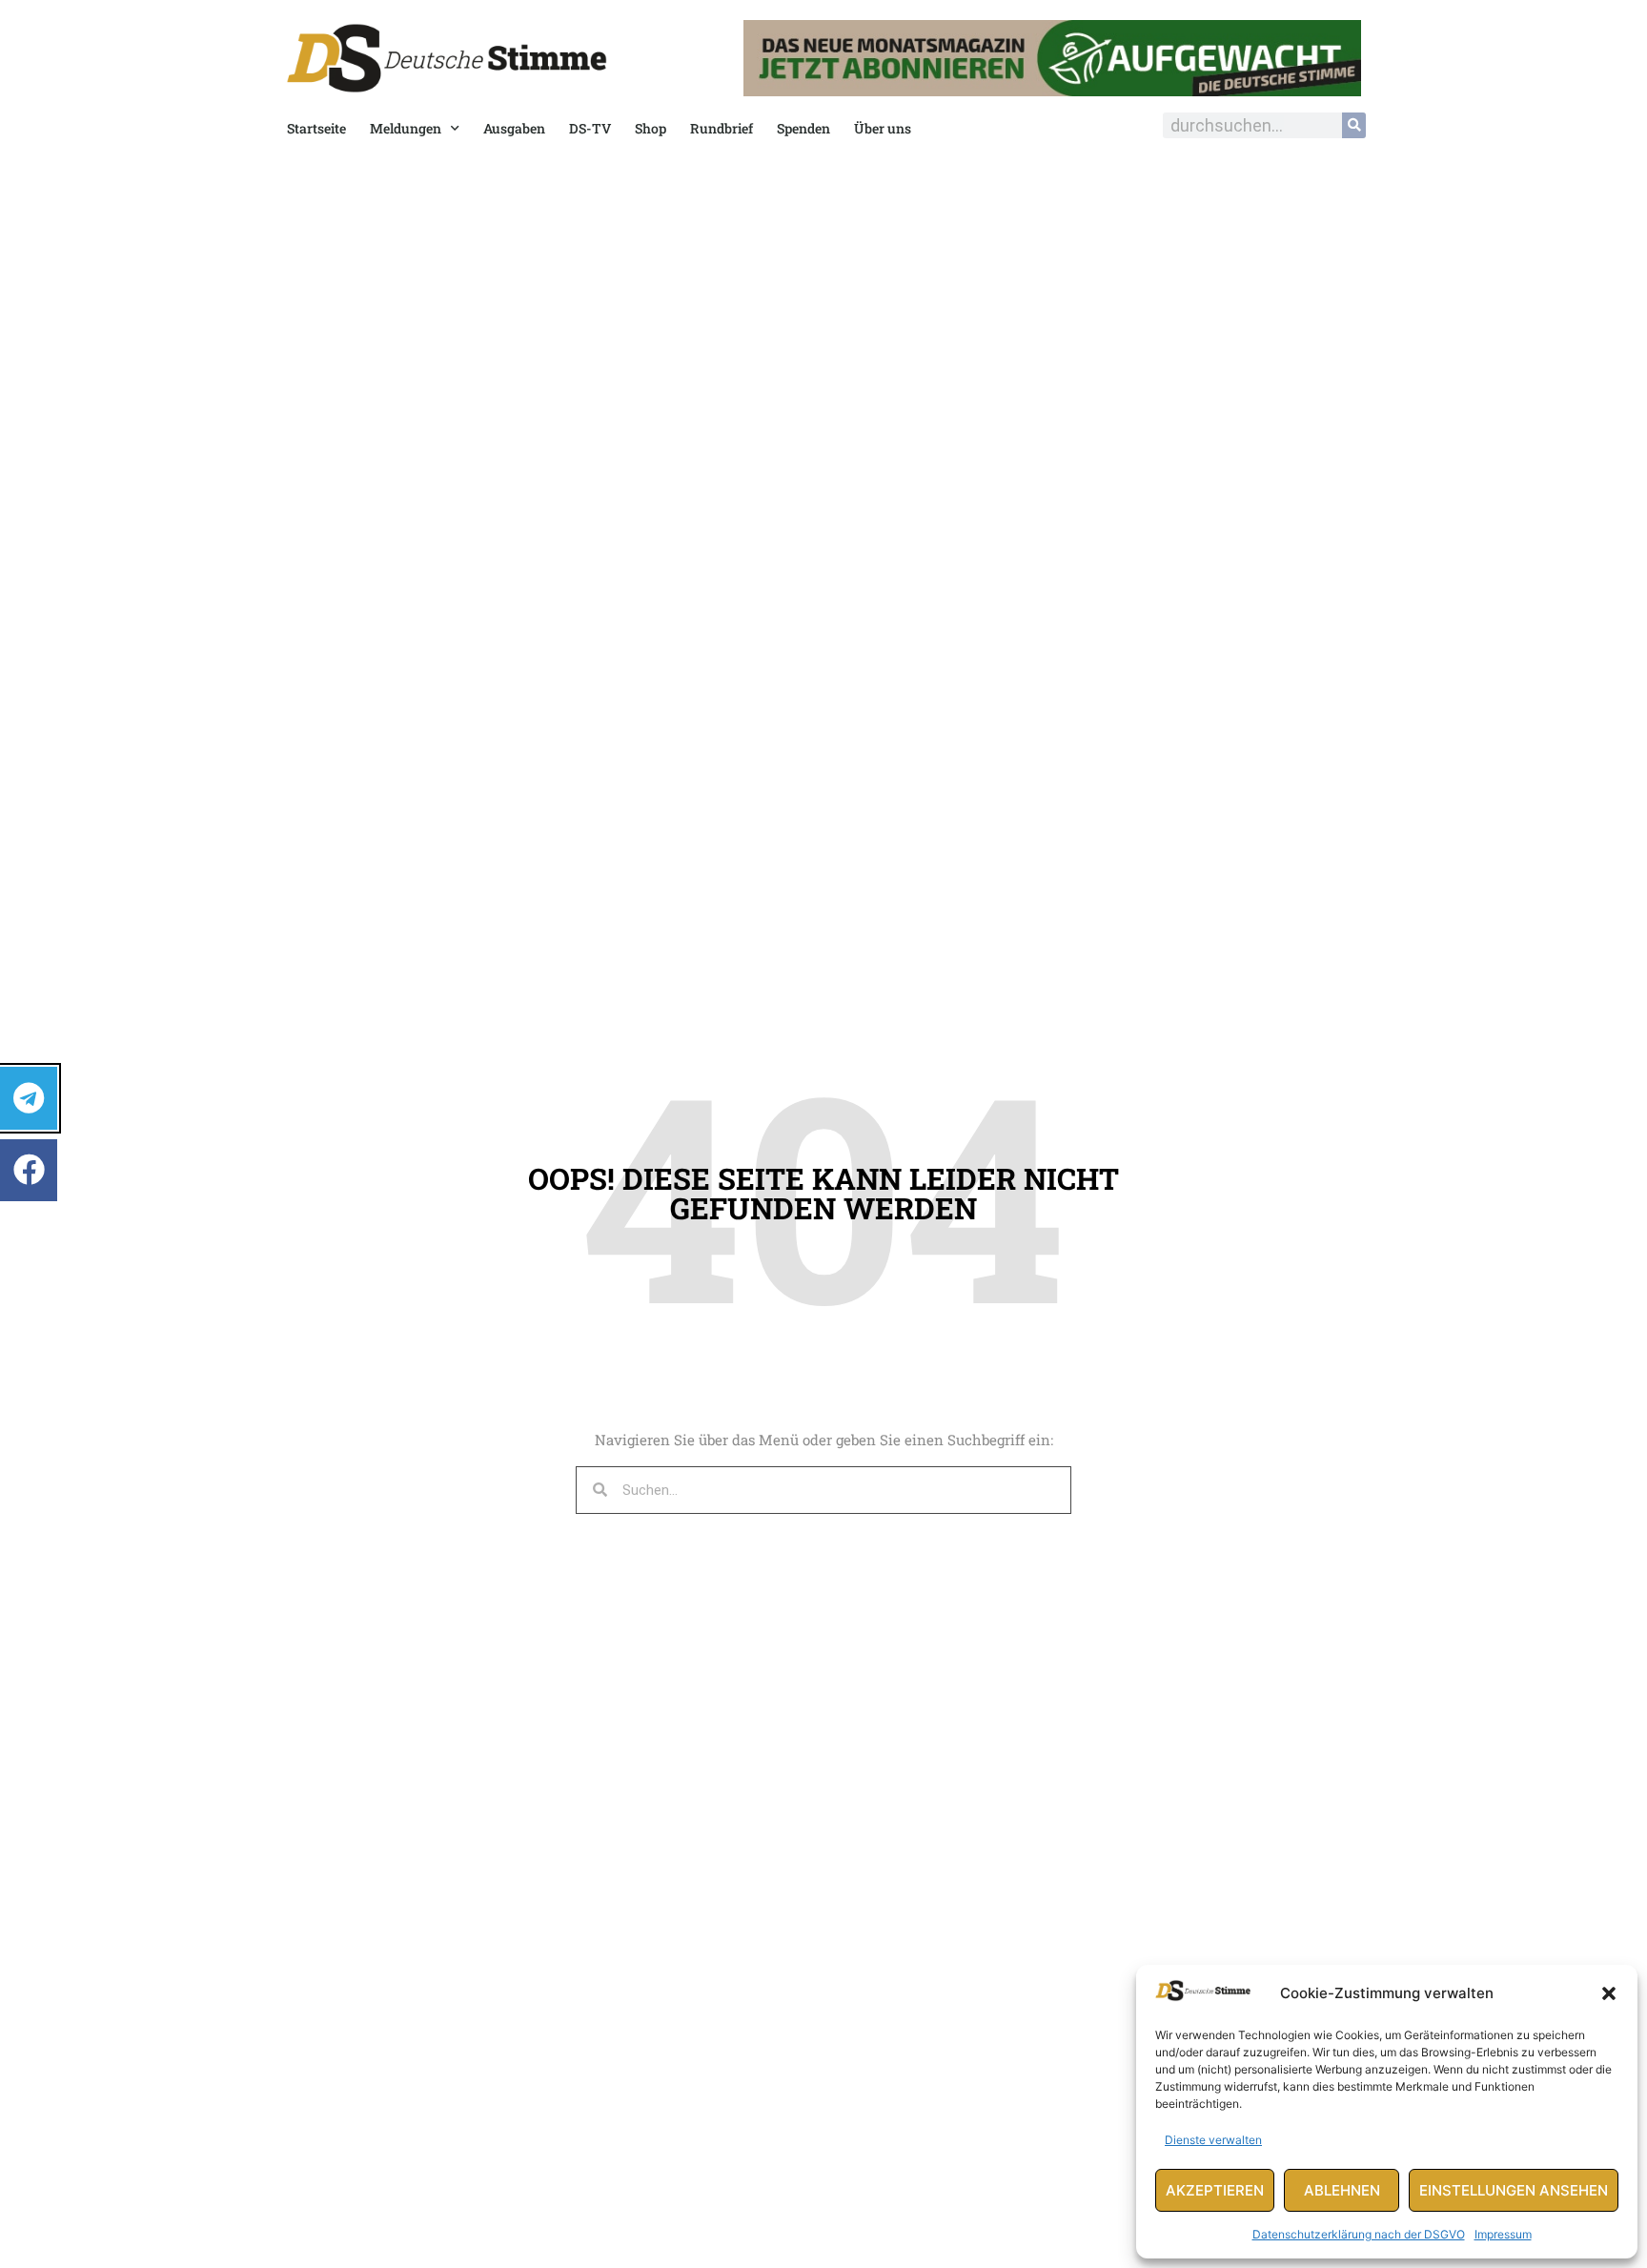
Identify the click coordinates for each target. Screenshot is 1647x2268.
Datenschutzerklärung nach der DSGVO (1359, 2234)
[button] (1609, 1993)
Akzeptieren (1215, 2190)
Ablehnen (1342, 2190)
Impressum (1503, 2234)
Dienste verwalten (1213, 2140)
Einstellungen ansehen (1514, 2190)
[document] (823, 1134)
